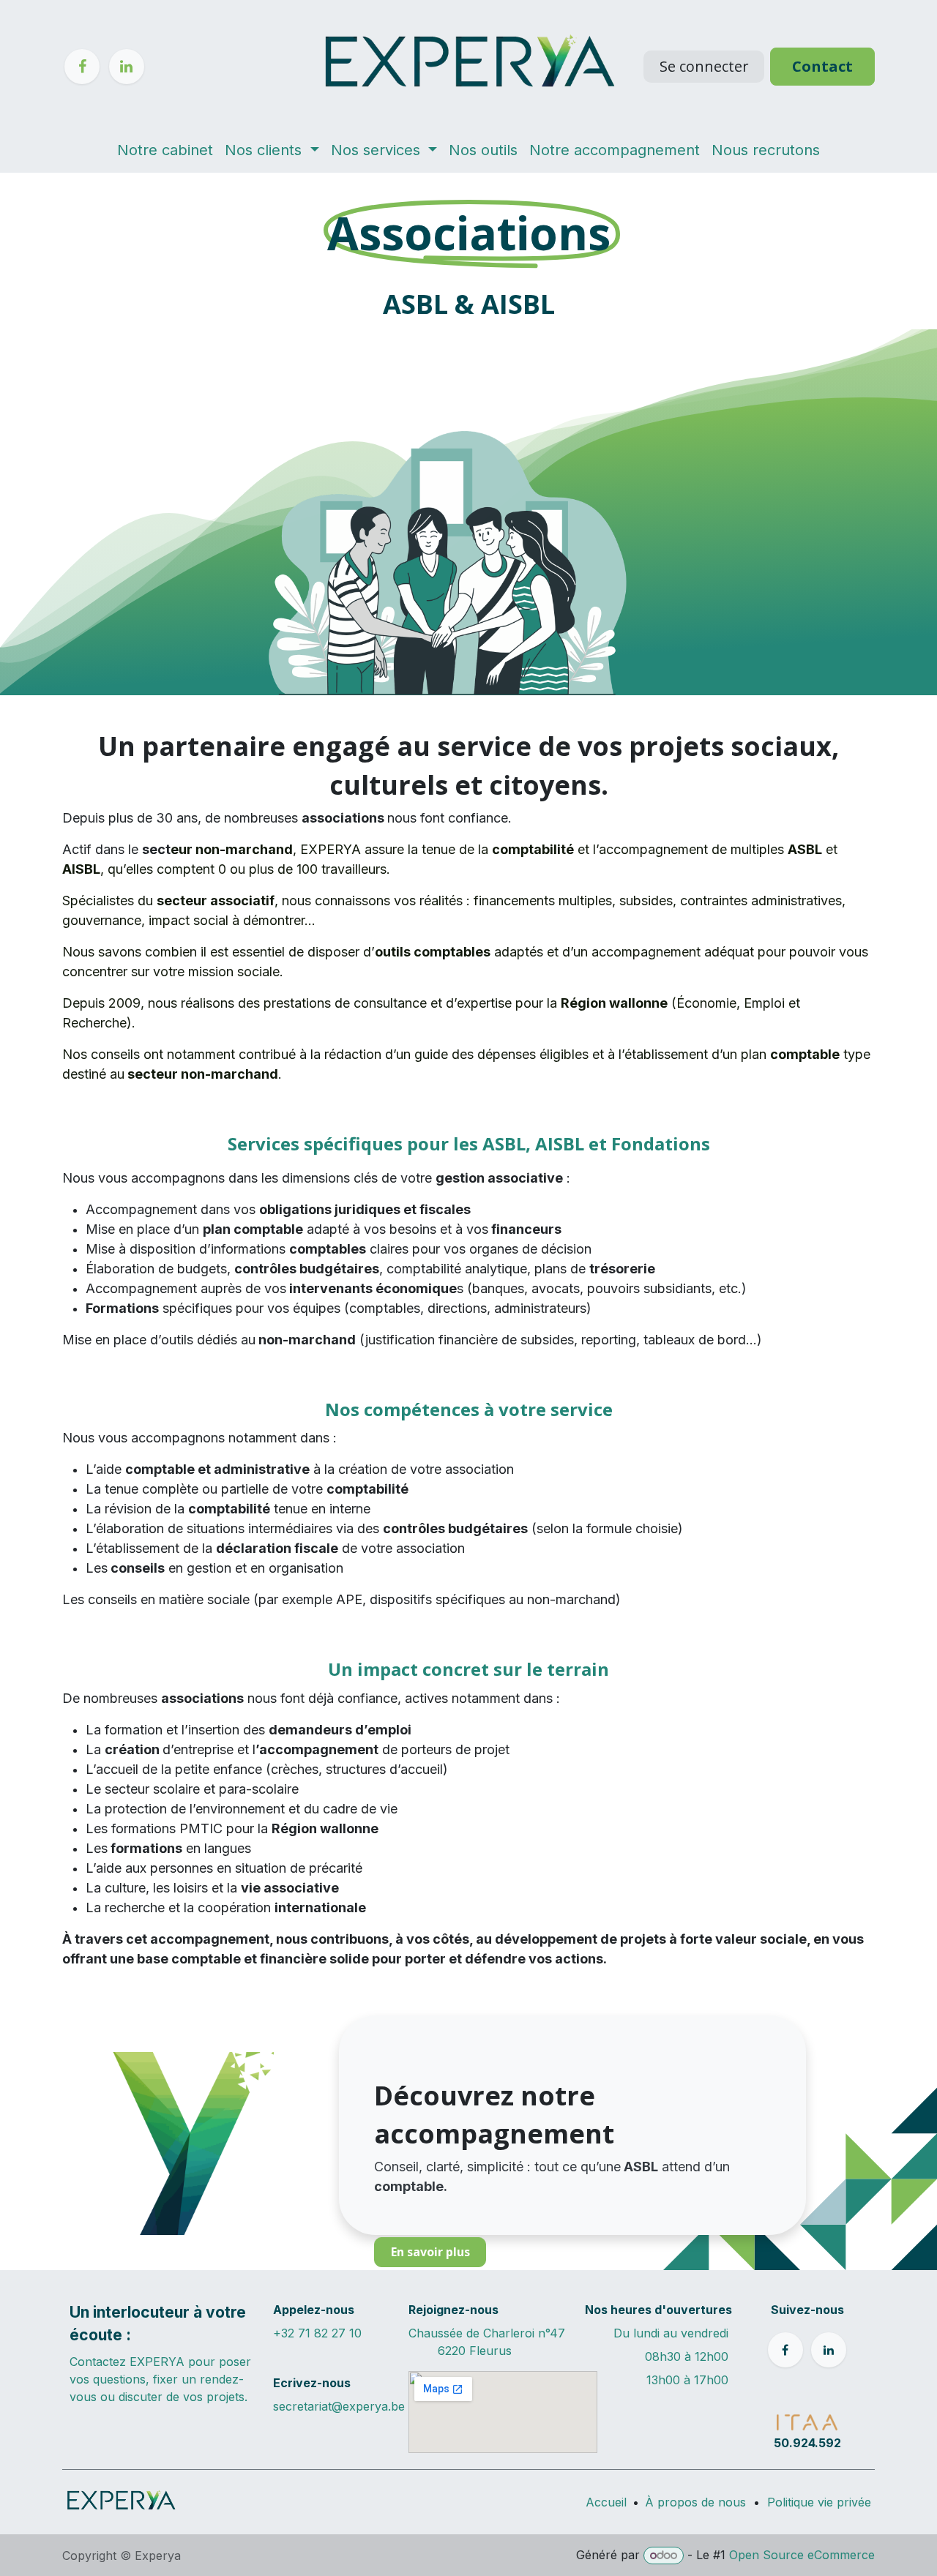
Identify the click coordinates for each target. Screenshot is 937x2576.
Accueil (606, 2502)
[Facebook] (82, 67)
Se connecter (704, 66)
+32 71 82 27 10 (317, 2333)
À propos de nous (695, 2502)
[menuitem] (165, 150)
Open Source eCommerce (802, 2555)
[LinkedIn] (127, 67)
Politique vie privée (819, 2502)
